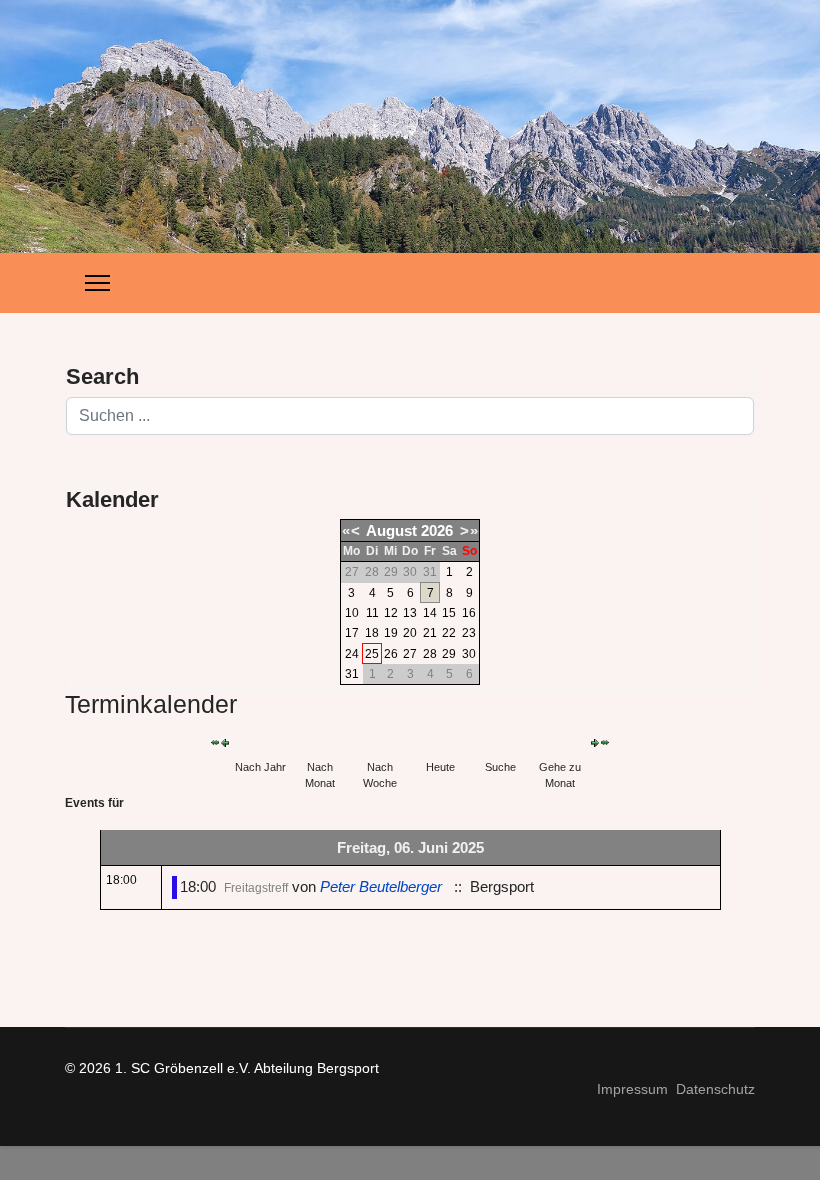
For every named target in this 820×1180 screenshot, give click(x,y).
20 (410, 633)
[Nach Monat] (320, 742)
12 (391, 613)
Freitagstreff (256, 888)
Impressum (632, 1089)
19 (391, 633)
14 (430, 613)
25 (372, 654)
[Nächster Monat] (605, 742)
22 (449, 633)
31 (352, 674)
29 (449, 654)
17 (352, 633)
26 (391, 654)
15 (449, 613)
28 (430, 654)
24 (352, 654)
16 (469, 613)
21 (430, 633)
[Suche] (500, 742)
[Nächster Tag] (595, 743)
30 (469, 654)
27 (410, 654)
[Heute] (440, 742)
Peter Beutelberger (383, 886)
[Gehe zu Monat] (560, 742)
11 (372, 613)
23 (469, 633)
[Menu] (97, 283)
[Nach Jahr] (260, 742)
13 (410, 613)
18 (372, 633)
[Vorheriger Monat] (215, 742)
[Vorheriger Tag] (225, 743)
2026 (437, 530)
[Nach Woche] (380, 742)
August (391, 530)
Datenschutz (715, 1089)
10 (352, 613)
